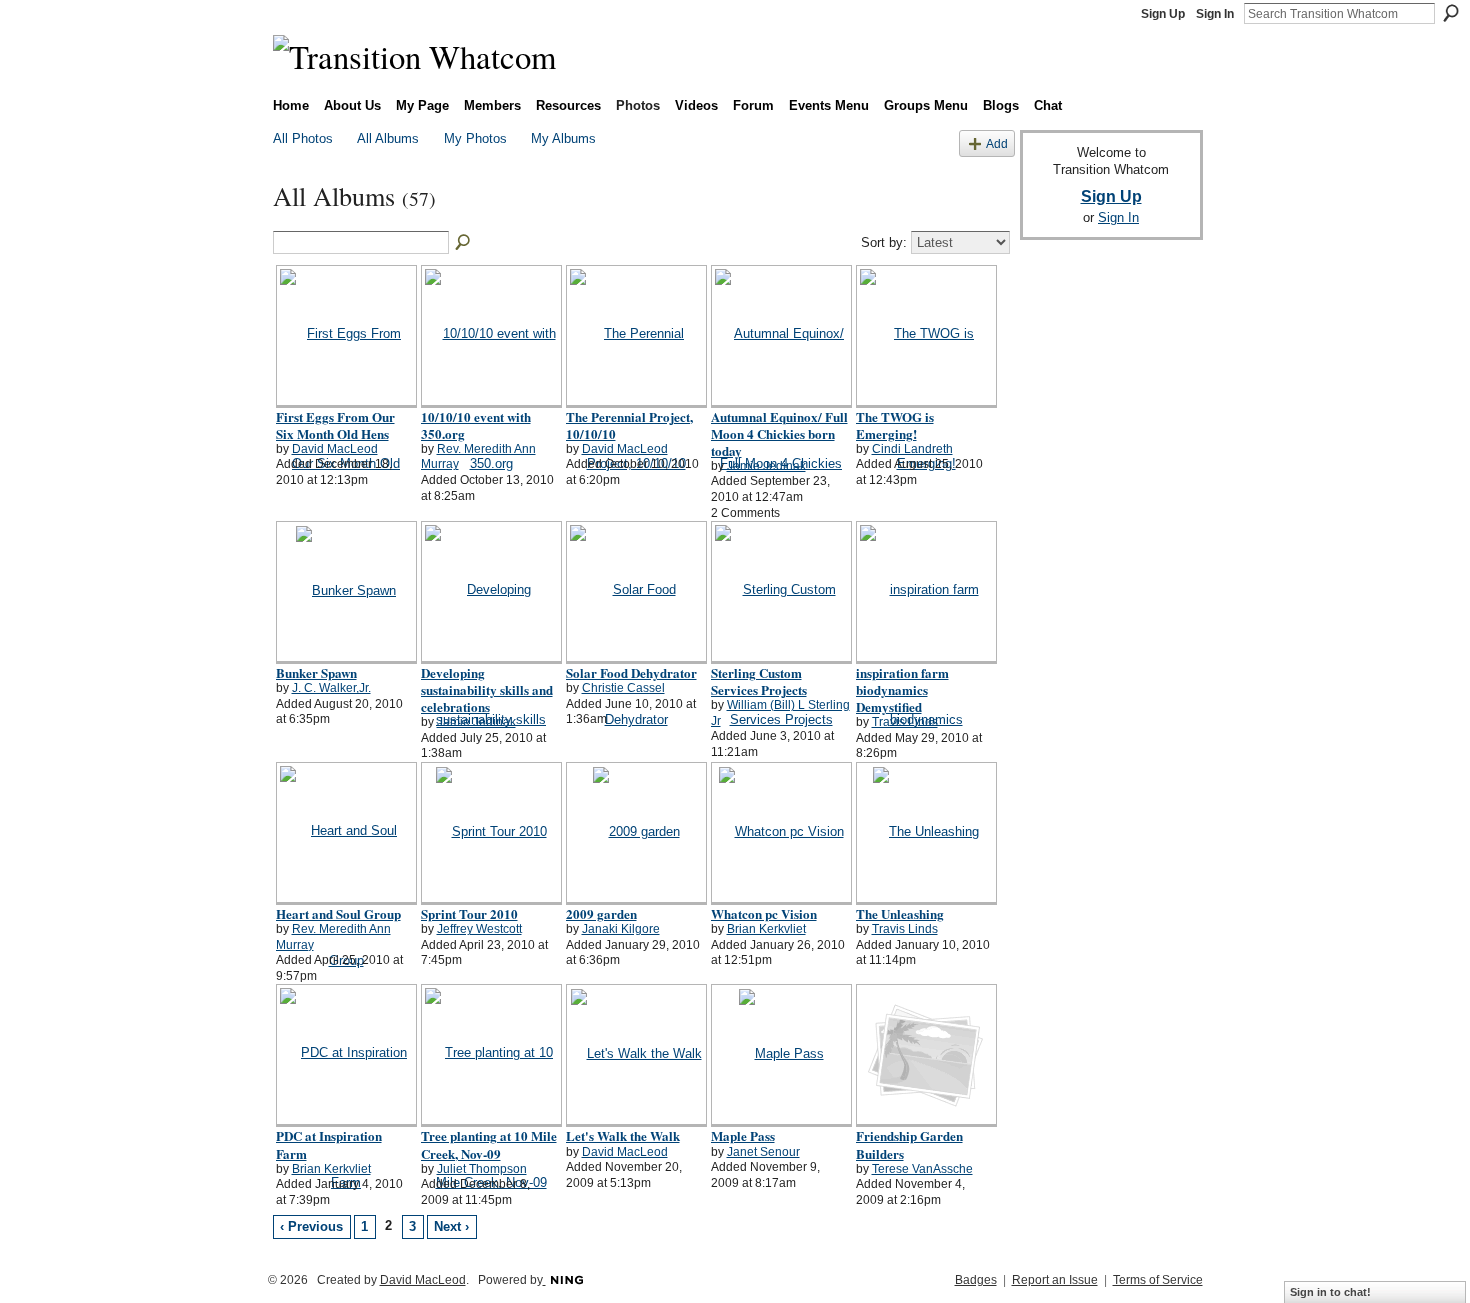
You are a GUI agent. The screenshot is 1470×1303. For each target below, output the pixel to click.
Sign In (1215, 14)
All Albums (388, 138)
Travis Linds (905, 722)
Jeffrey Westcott (479, 929)
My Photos (475, 138)
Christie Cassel (623, 688)
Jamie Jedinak (766, 466)
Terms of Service (1158, 1280)
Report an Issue (1055, 1280)
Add (997, 143)
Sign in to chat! (1330, 1292)
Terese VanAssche (922, 1169)
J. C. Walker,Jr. (331, 688)
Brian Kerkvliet (766, 929)
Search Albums (464, 243)
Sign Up (1163, 14)
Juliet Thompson (482, 1169)
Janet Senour (763, 1152)
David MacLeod (335, 449)
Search (1451, 13)
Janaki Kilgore (621, 929)
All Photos (303, 138)
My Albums (563, 138)
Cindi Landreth (912, 449)
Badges (976, 1280)
